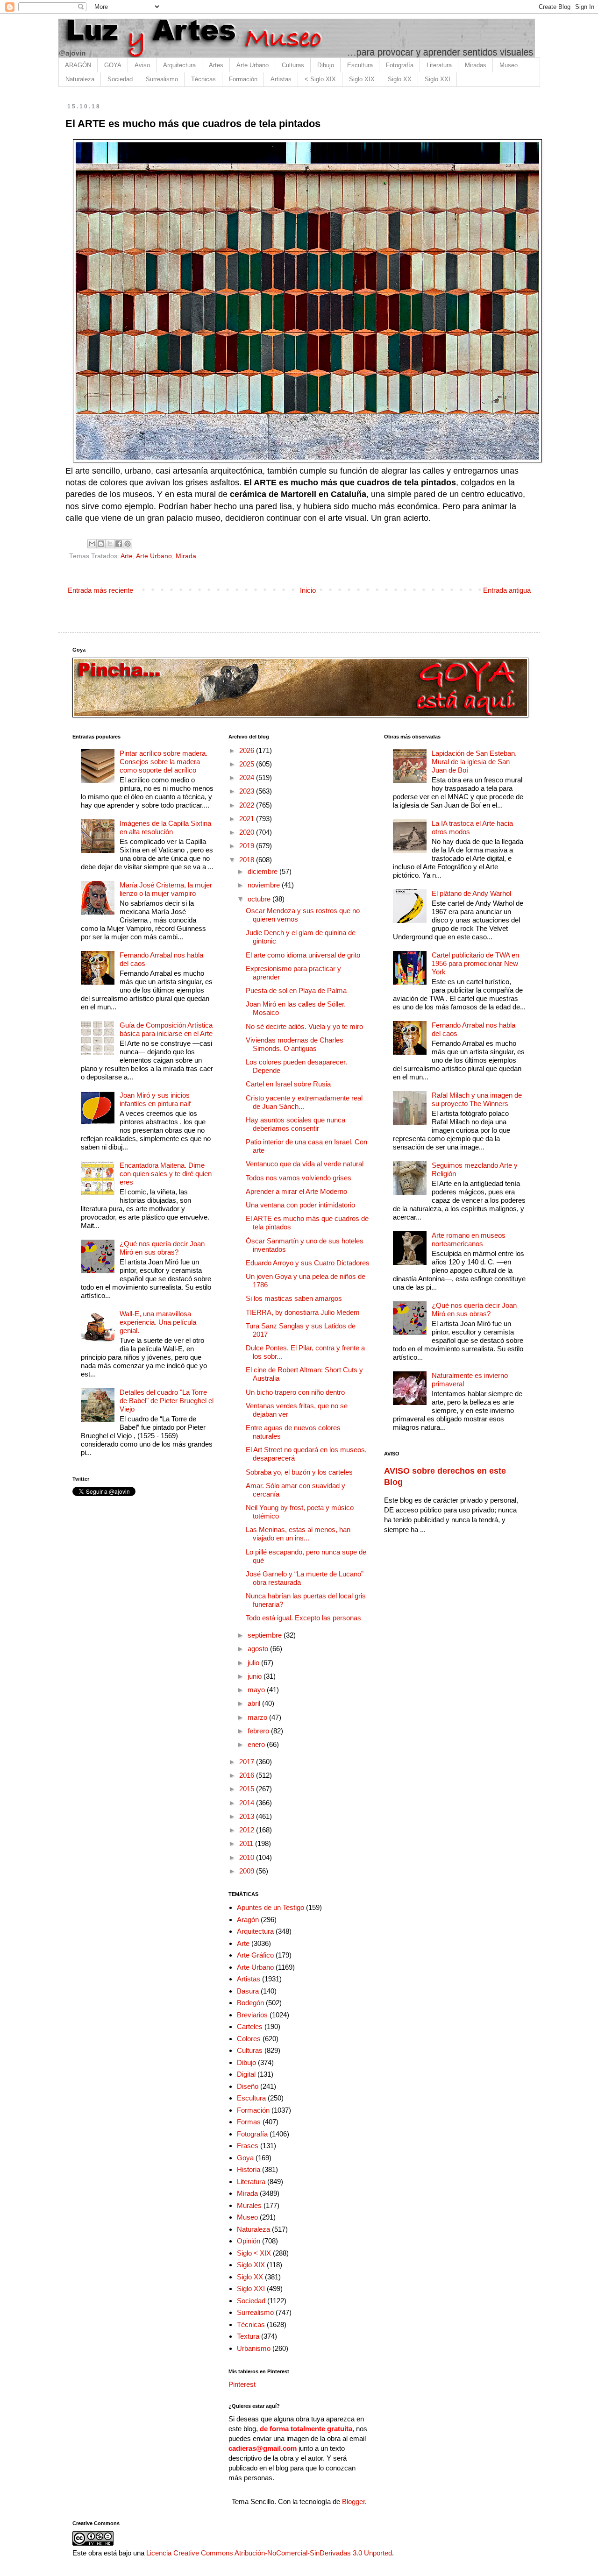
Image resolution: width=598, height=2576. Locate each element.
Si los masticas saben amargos (294, 1298)
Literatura (439, 65)
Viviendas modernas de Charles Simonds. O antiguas (295, 1044)
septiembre (266, 1635)
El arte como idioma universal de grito (303, 955)
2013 (248, 1816)
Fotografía (400, 65)
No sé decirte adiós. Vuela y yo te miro (304, 1026)
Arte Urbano (253, 65)
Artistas (281, 79)
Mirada (186, 556)
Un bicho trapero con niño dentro (295, 1392)
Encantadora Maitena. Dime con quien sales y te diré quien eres (166, 1174)
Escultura (360, 65)
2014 (248, 1803)
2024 (248, 777)
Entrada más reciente (100, 590)
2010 (248, 1857)
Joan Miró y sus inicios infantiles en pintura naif (155, 1099)
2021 (248, 819)
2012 (248, 1830)
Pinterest (242, 2384)
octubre (260, 899)
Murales (249, 2205)
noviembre (265, 885)
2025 (248, 764)
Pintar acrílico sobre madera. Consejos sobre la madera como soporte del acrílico (164, 762)
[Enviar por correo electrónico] (92, 544)
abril (255, 1703)
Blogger (353, 2501)
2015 (248, 1789)
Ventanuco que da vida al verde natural (305, 1164)
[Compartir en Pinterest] (128, 544)
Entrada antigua (507, 590)
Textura (248, 2336)
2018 (248, 860)
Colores (249, 2039)
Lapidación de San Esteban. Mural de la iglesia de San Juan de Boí (474, 762)
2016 (248, 1775)
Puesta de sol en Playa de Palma (296, 990)
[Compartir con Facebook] (119, 544)
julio (254, 1663)
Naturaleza (80, 79)
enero (257, 1744)
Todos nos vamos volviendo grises (299, 1178)
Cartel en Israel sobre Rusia (288, 1084)
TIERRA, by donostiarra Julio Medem (303, 1312)
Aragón (248, 1920)
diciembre (263, 871)
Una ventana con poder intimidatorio (300, 1205)
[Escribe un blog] (101, 544)
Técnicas (203, 79)
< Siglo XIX (320, 79)
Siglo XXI (438, 79)
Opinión (249, 2241)
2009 (248, 1871)
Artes (216, 65)
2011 (247, 1843)
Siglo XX (400, 79)
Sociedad (120, 79)
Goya (245, 2158)
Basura (248, 1991)
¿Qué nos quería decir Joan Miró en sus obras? (162, 1248)
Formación (243, 79)
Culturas (293, 65)
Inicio (308, 590)
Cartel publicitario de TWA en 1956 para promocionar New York (475, 963)
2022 (248, 805)
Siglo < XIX (254, 2253)
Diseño (248, 2086)
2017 (248, 1762)
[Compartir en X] (110, 544)
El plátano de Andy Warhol (471, 893)
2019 (248, 846)
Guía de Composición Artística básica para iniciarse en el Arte (166, 1029)
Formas (249, 2122)
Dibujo (326, 65)
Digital (246, 2074)
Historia (249, 2169)
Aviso (142, 65)
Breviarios (252, 2015)
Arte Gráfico (255, 1955)
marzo (258, 1717)
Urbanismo (254, 2348)
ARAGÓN (78, 65)
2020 (248, 832)
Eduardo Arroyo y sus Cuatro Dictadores (308, 1263)
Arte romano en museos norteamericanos (469, 1239)
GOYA (113, 65)
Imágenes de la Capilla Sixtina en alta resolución (165, 827)
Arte (127, 556)
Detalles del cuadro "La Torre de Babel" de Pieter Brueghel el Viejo (167, 1401)
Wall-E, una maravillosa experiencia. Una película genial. (158, 1322)
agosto (259, 1649)
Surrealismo (162, 79)
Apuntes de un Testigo (271, 1907)
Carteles (250, 2026)
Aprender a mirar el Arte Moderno (296, 1191)
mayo (257, 1690)
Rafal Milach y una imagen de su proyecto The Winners (477, 1099)
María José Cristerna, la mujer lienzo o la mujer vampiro (166, 889)
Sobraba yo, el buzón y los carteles (299, 1472)
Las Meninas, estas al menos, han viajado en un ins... (298, 1534)
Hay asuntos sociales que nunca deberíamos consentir (295, 1124)
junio (256, 1676)
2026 (248, 750)
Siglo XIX (362, 79)
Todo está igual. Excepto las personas (303, 1618)
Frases (248, 2146)
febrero (259, 1731)
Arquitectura (179, 65)
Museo (509, 65)
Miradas (476, 65)
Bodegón (250, 2003)
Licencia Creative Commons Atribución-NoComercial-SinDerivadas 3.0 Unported (269, 2553)
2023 (248, 791)
